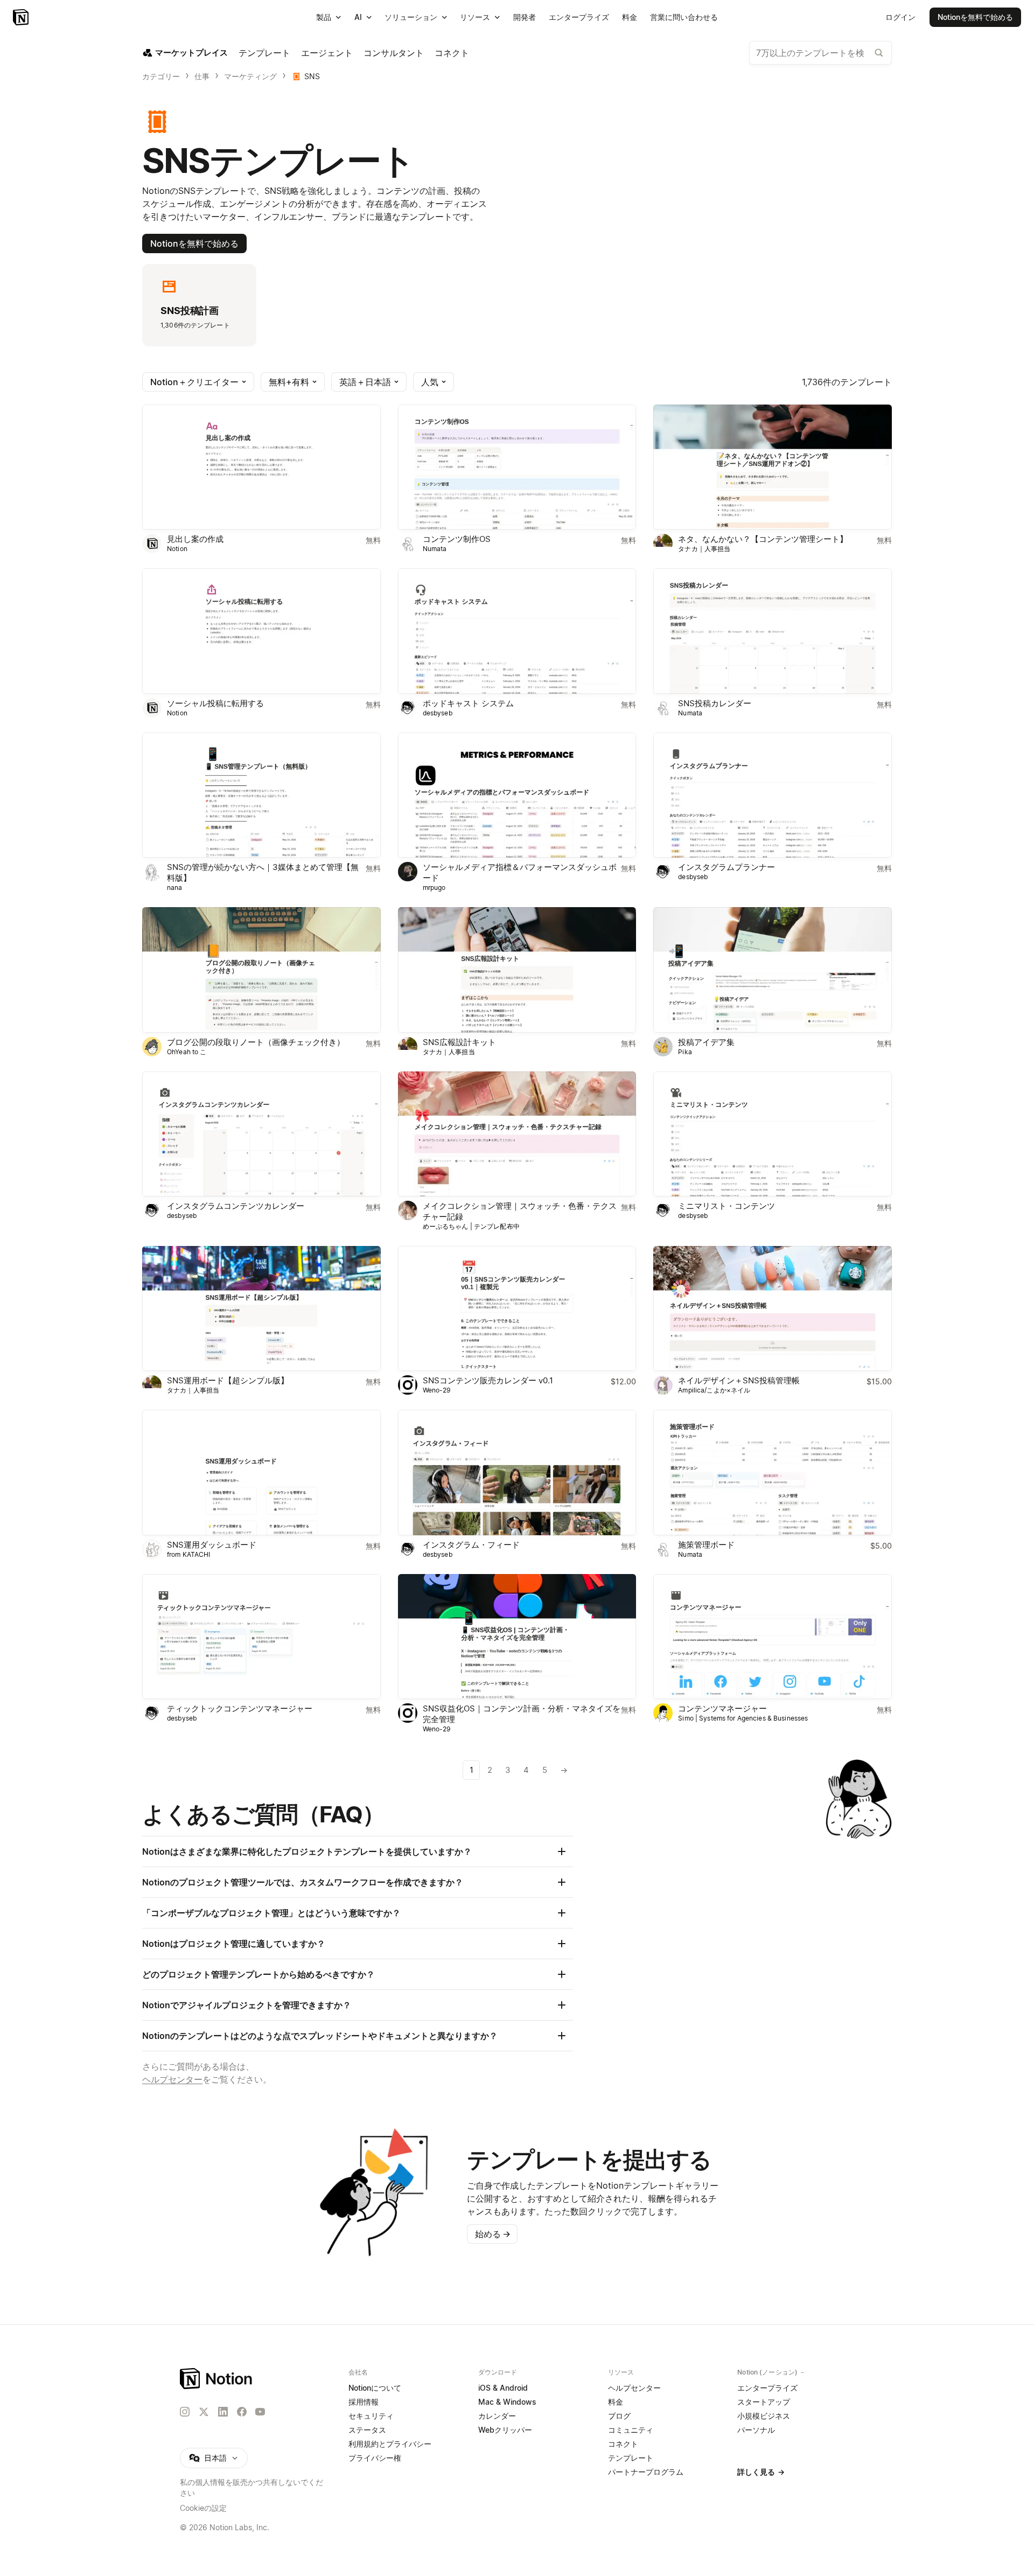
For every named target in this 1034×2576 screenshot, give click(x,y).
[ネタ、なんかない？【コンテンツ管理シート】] (773, 467)
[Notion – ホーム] (217, 2379)
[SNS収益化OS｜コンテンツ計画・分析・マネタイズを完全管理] (517, 1637)
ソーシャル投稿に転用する (215, 703)
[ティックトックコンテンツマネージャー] (261, 1637)
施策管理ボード (706, 1545)
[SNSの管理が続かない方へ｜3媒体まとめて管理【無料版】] (261, 795)
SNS (312, 76)
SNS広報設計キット (459, 1042)
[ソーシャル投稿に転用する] (261, 631)
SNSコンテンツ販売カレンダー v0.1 (488, 1380)
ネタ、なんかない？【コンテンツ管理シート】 (763, 539)
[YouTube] (260, 2412)
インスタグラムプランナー (726, 867)
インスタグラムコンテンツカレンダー (236, 1206)
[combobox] (820, 53)
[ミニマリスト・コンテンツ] (773, 1134)
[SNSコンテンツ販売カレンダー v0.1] (517, 1308)
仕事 (202, 76)
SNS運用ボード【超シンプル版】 (228, 1380)
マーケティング (250, 76)
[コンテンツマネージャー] (773, 1637)
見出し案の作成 (195, 539)
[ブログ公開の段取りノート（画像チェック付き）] (261, 970)
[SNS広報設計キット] (517, 970)
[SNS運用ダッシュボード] (261, 1472)
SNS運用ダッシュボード (212, 1545)
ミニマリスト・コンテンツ (726, 1206)
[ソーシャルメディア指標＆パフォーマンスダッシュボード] (517, 795)
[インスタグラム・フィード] (517, 1472)
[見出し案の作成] (261, 467)
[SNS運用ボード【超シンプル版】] (261, 1308)
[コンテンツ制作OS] (517, 467)
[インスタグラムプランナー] (773, 795)
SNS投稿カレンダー (715, 703)
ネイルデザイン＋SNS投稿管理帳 (739, 1380)
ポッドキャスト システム (468, 703)
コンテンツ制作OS (457, 539)
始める (493, 2234)
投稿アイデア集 (706, 1042)
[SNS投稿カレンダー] (773, 631)
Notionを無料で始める (194, 243)
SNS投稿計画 (190, 311)
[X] (204, 2412)
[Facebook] (242, 2412)
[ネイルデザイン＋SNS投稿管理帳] (773, 1308)
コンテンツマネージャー (722, 1708)
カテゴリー (161, 76)
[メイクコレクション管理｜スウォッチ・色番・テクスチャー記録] (517, 1134)
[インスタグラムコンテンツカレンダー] (261, 1134)
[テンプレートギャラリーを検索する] (879, 53)
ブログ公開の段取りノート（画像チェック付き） (256, 1042)
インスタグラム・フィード (471, 1545)
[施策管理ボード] (773, 1472)
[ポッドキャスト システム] (517, 631)
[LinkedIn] (223, 2412)
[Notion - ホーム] (22, 17)
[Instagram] (185, 2412)
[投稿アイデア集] (773, 970)
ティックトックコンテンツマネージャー (240, 1708)
